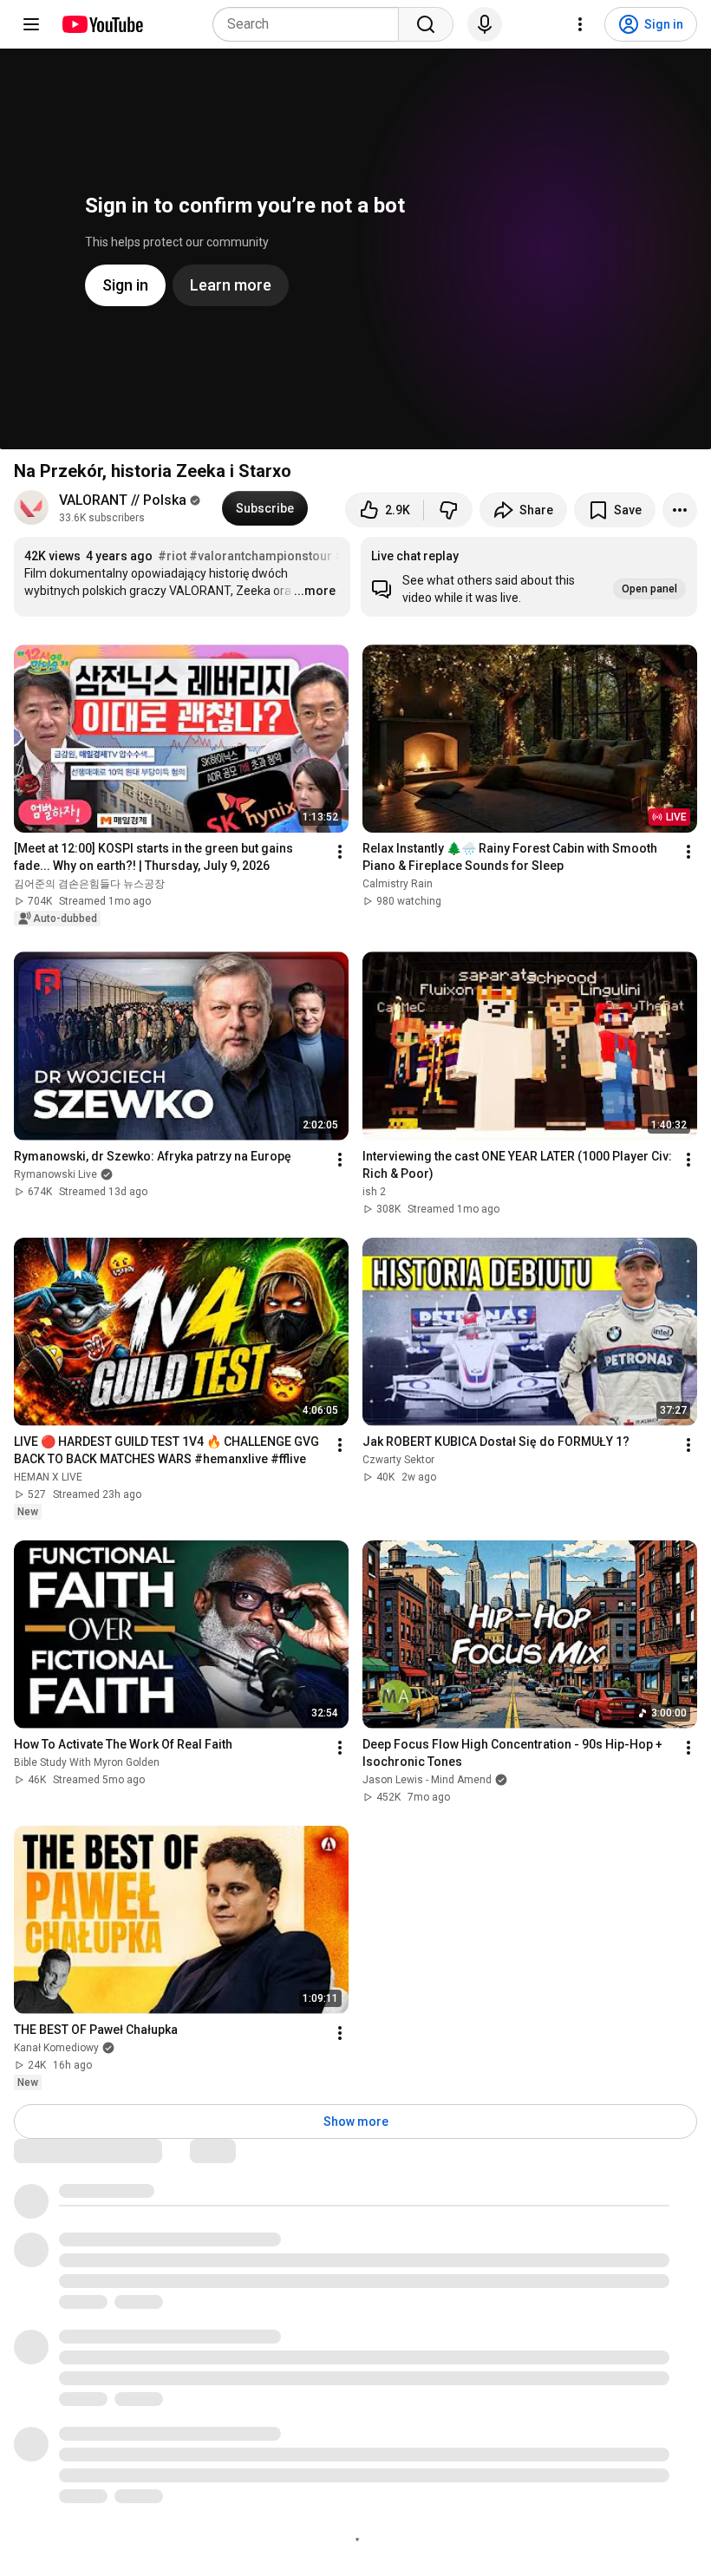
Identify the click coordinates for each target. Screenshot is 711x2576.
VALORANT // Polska (123, 500)
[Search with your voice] (485, 24)
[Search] (426, 24)
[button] (529, 577)
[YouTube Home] (102, 24)
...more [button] (315, 591)
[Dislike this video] (448, 510)
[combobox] (311, 24)
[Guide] (31, 24)
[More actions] (680, 510)
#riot (172, 556)
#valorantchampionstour (261, 556)
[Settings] (580, 24)
